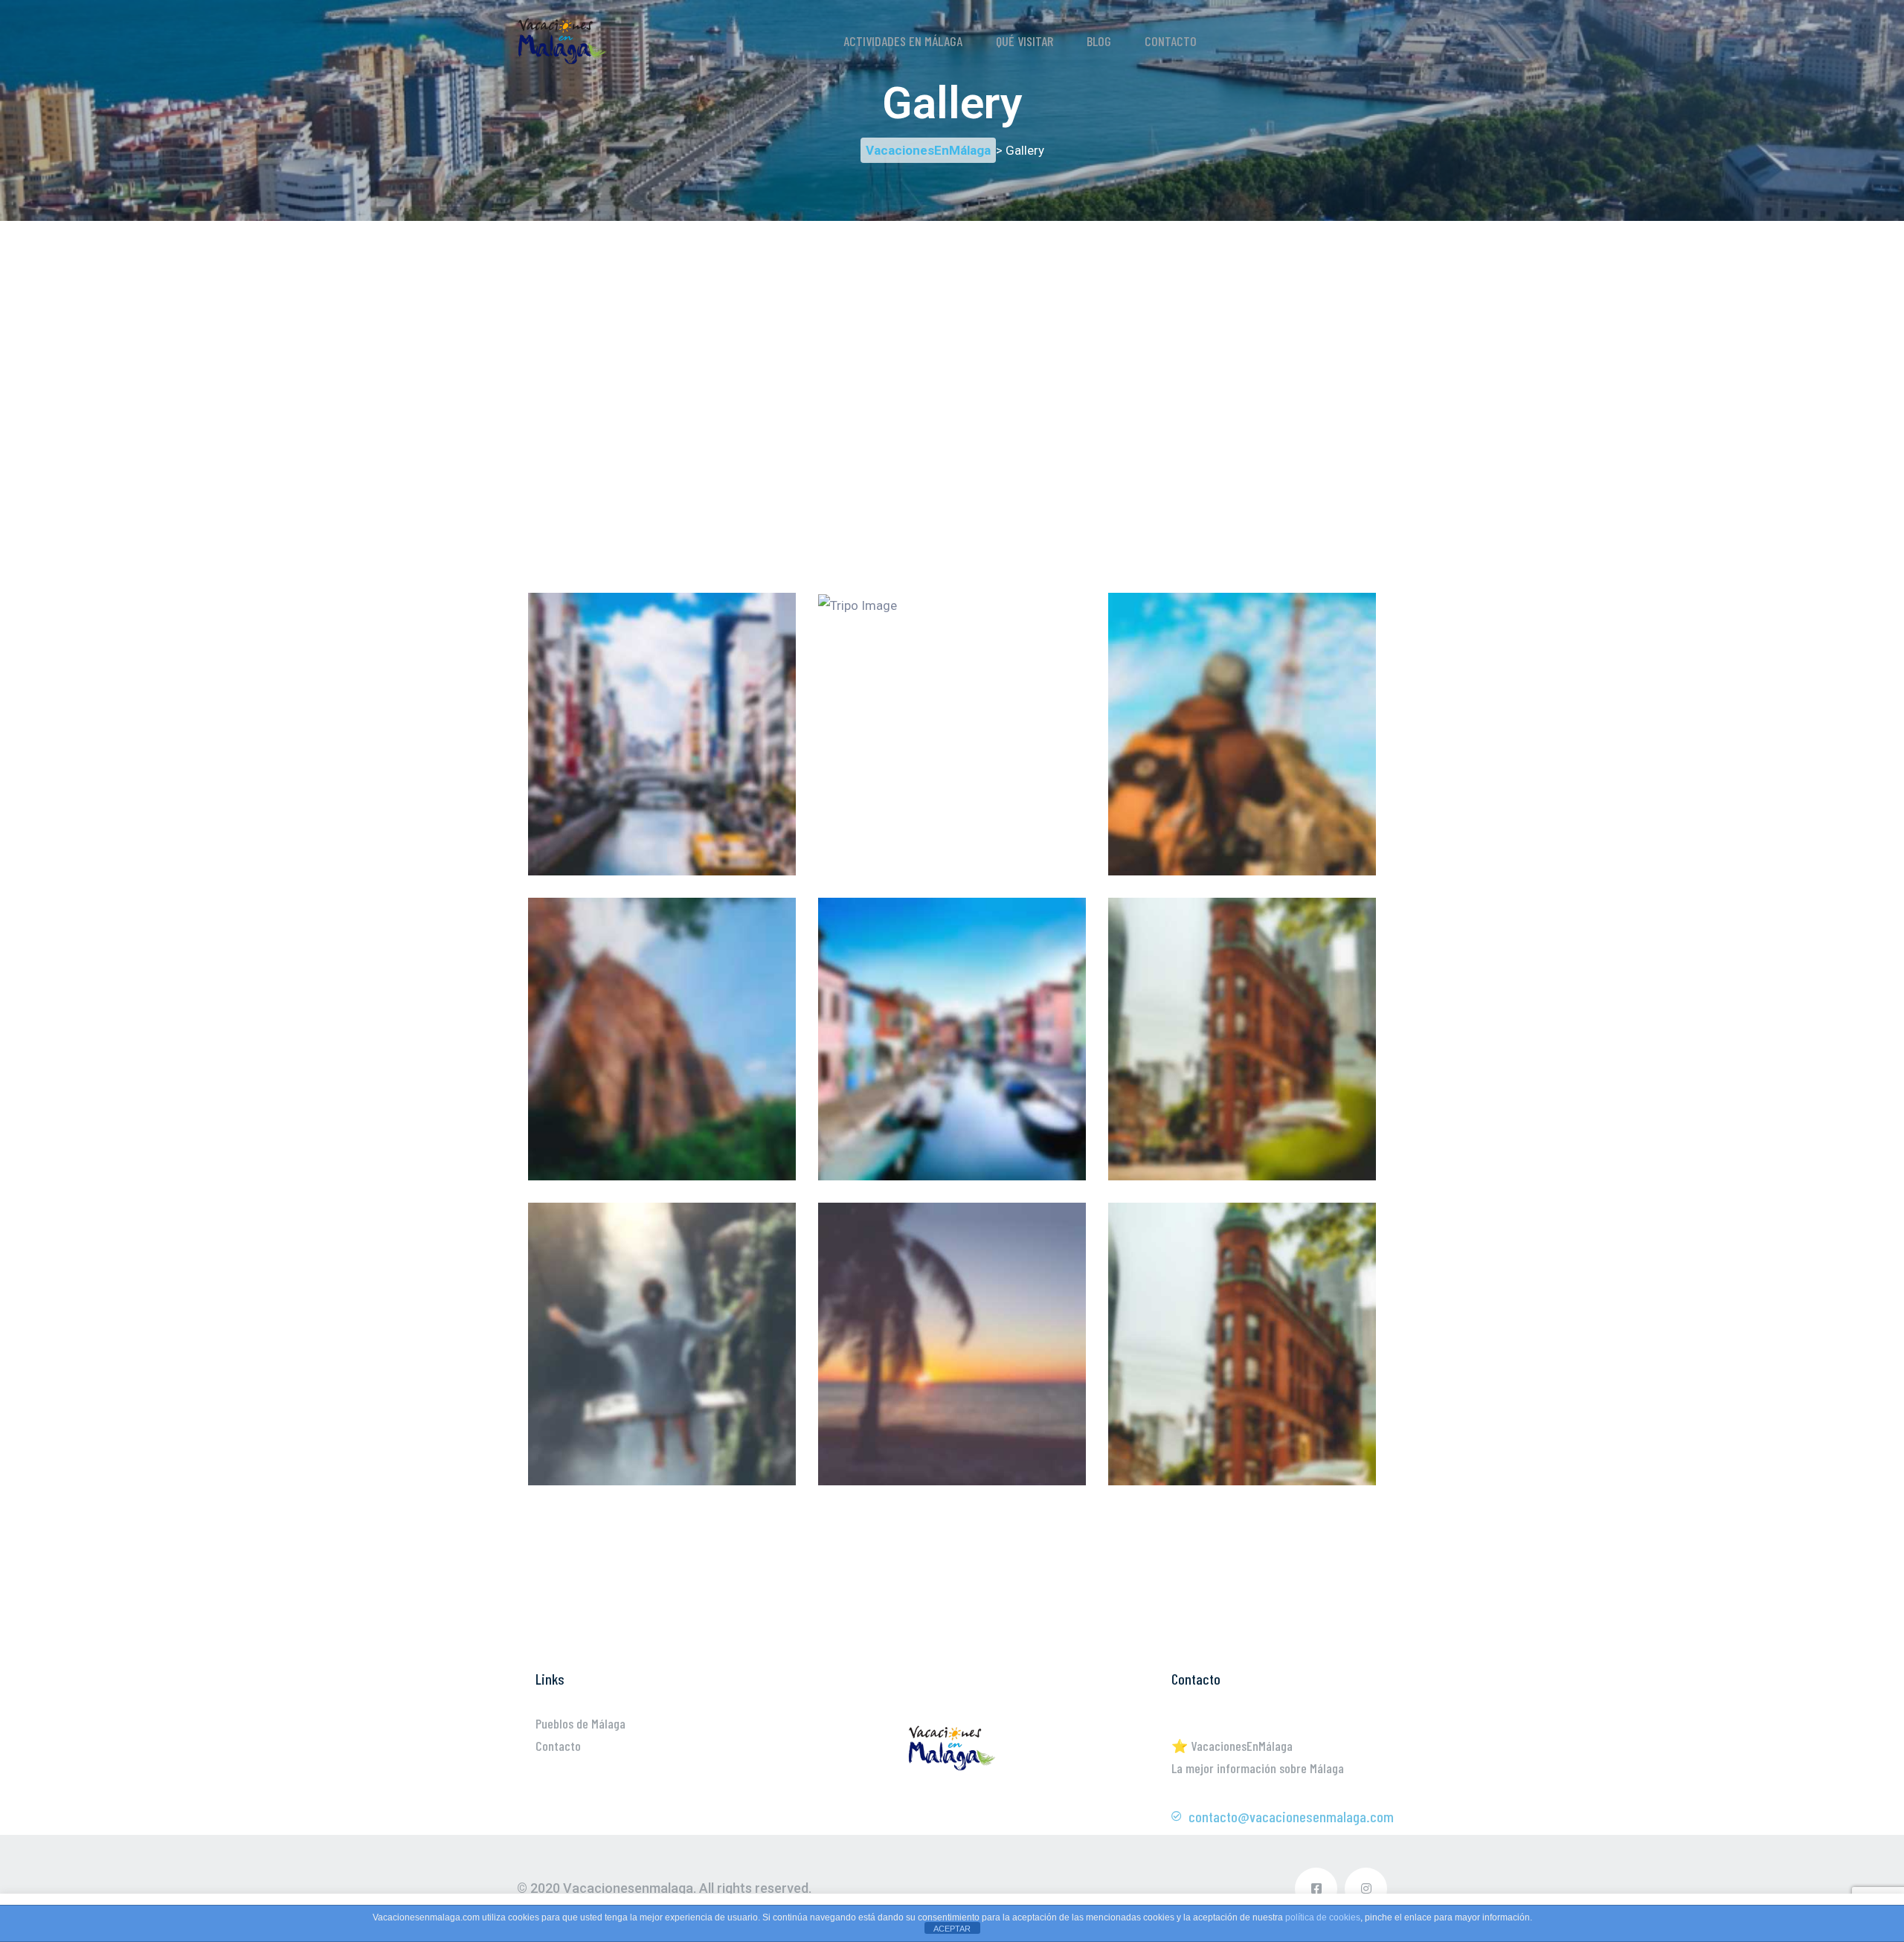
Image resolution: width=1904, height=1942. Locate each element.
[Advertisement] (952, 325)
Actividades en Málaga (903, 41)
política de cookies (1323, 1917)
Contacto (1171, 41)
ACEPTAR (952, 1929)
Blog (1099, 41)
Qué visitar (1025, 41)
